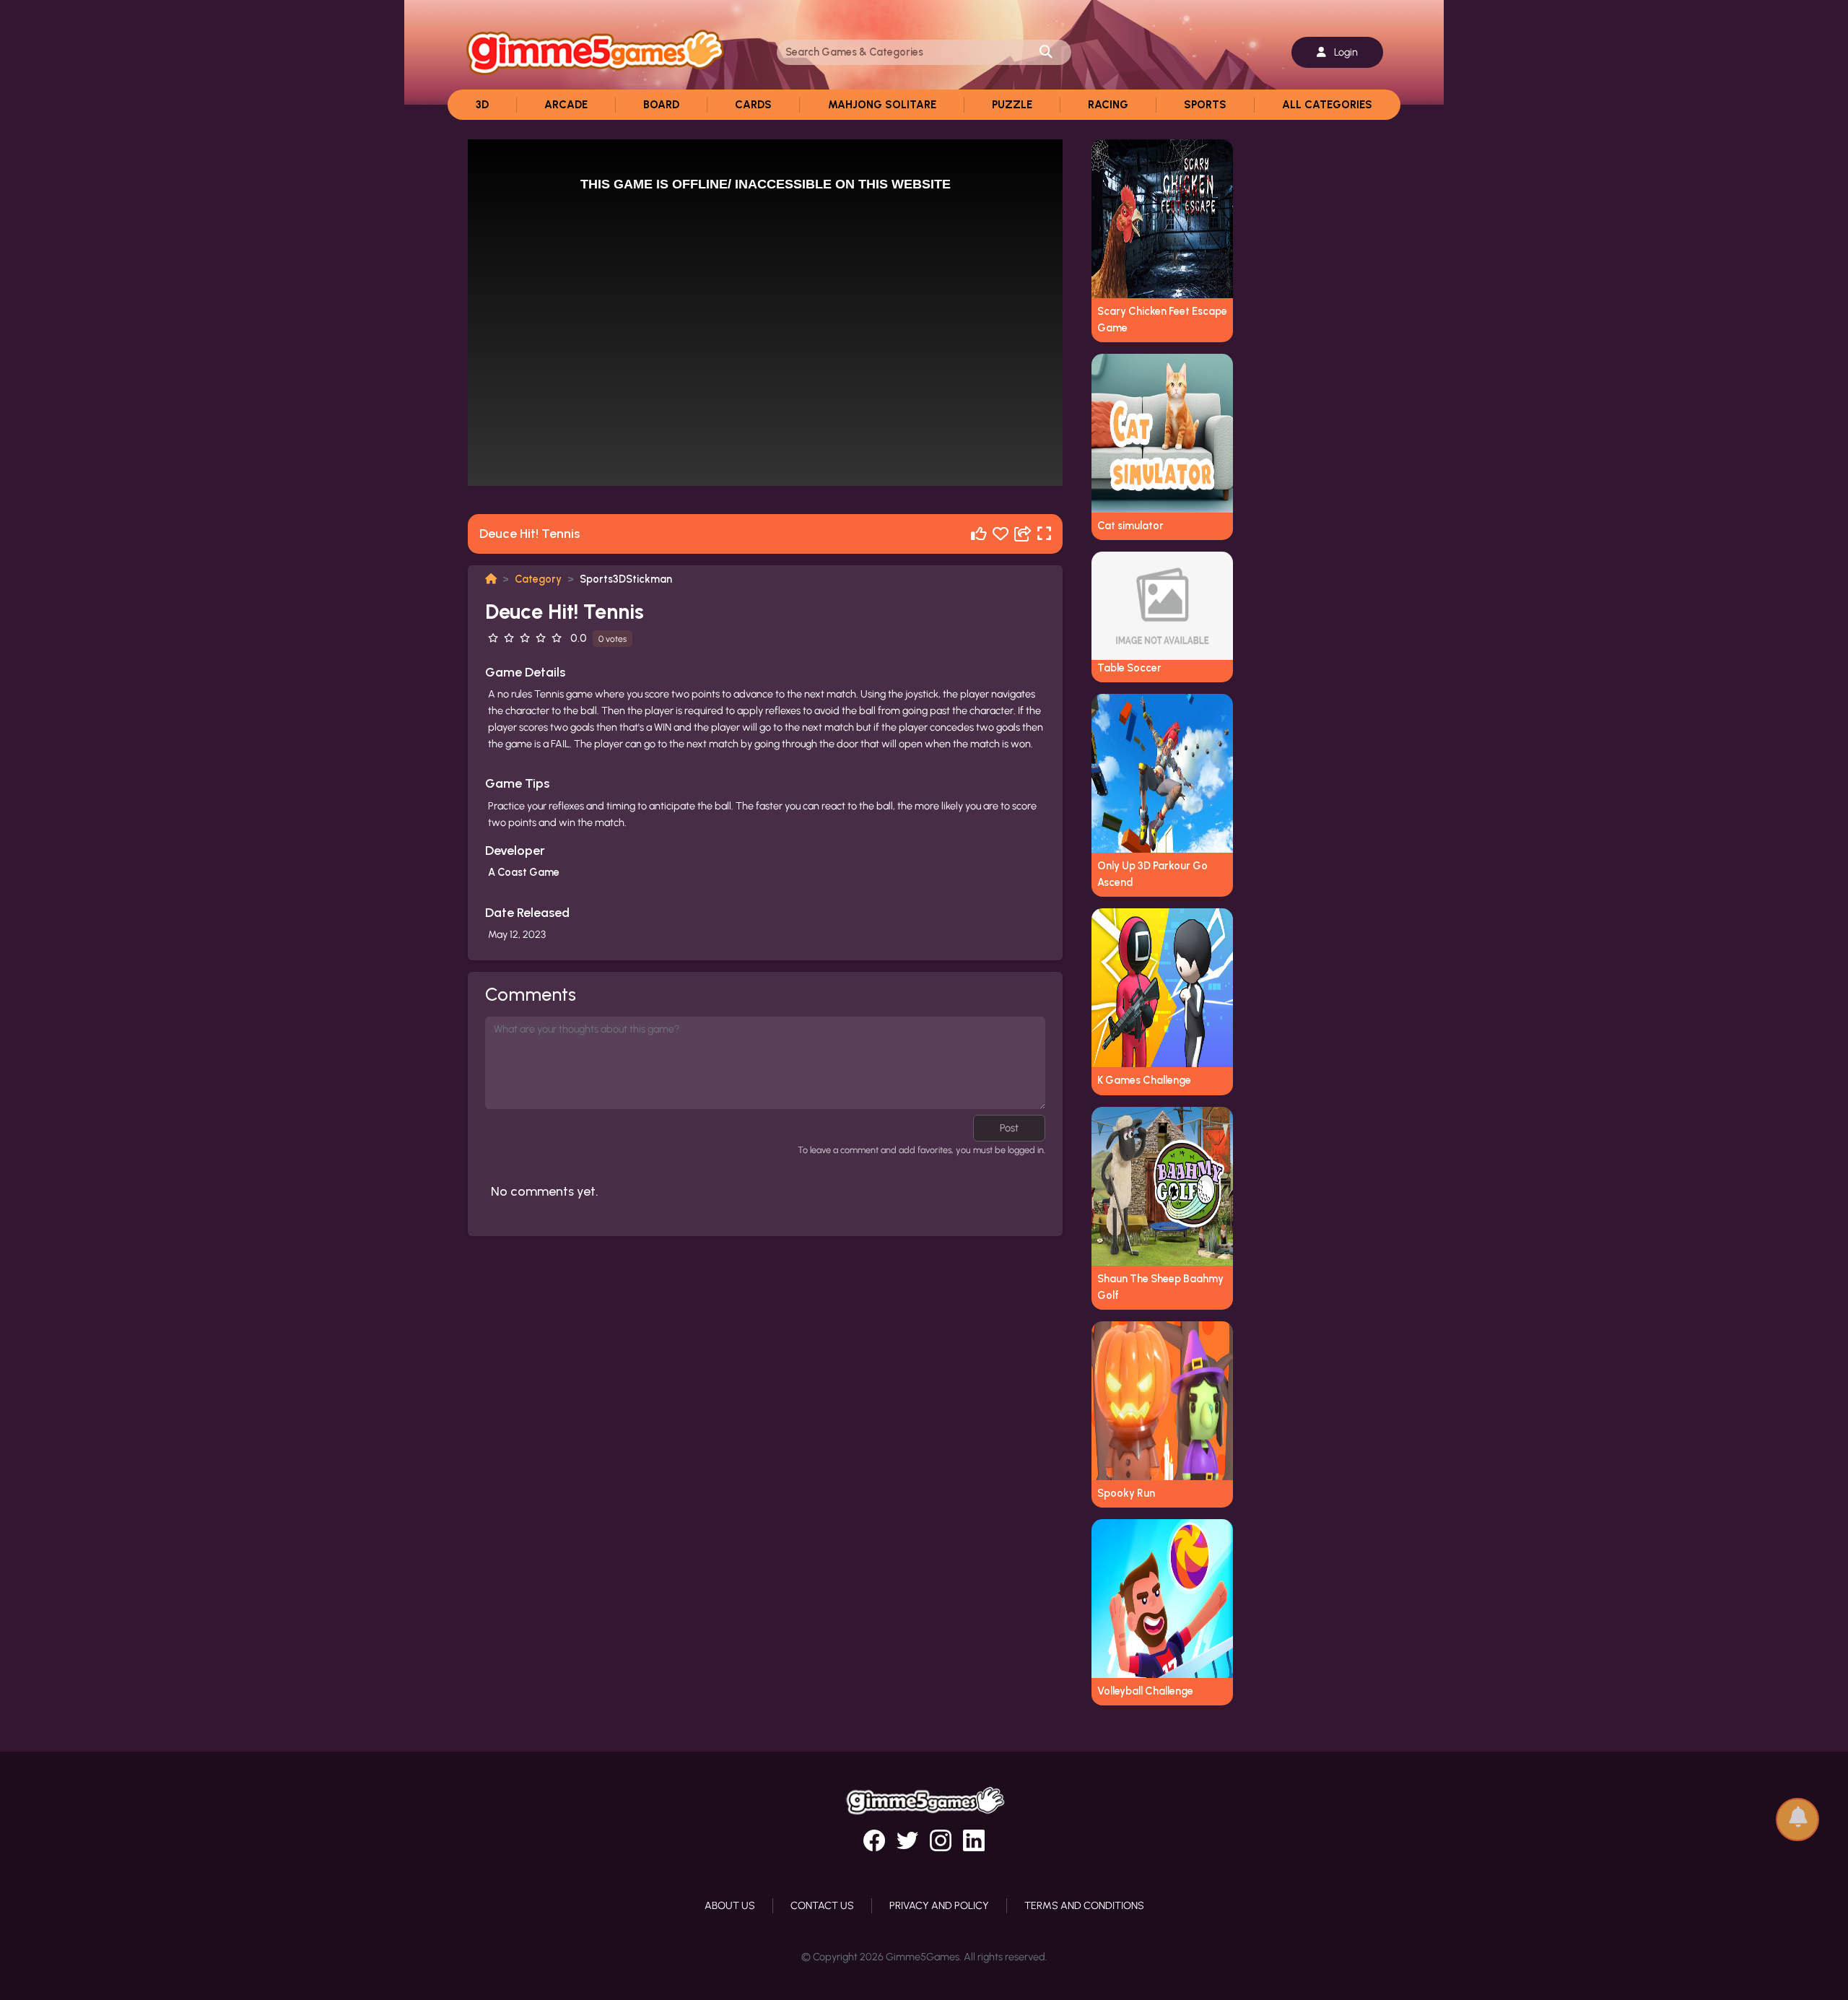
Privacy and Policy (939, 1905)
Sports (1205, 105)
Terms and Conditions (1084, 1905)
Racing (1108, 105)
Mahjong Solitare (882, 105)
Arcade (566, 105)
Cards (753, 105)
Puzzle (1012, 105)
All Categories (1327, 105)
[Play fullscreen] (1044, 534)
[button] (1797, 1813)
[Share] (1023, 534)
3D (482, 105)
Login (1345, 52)
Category (538, 579)
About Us (730, 1905)
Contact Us (822, 1905)
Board (661, 105)
